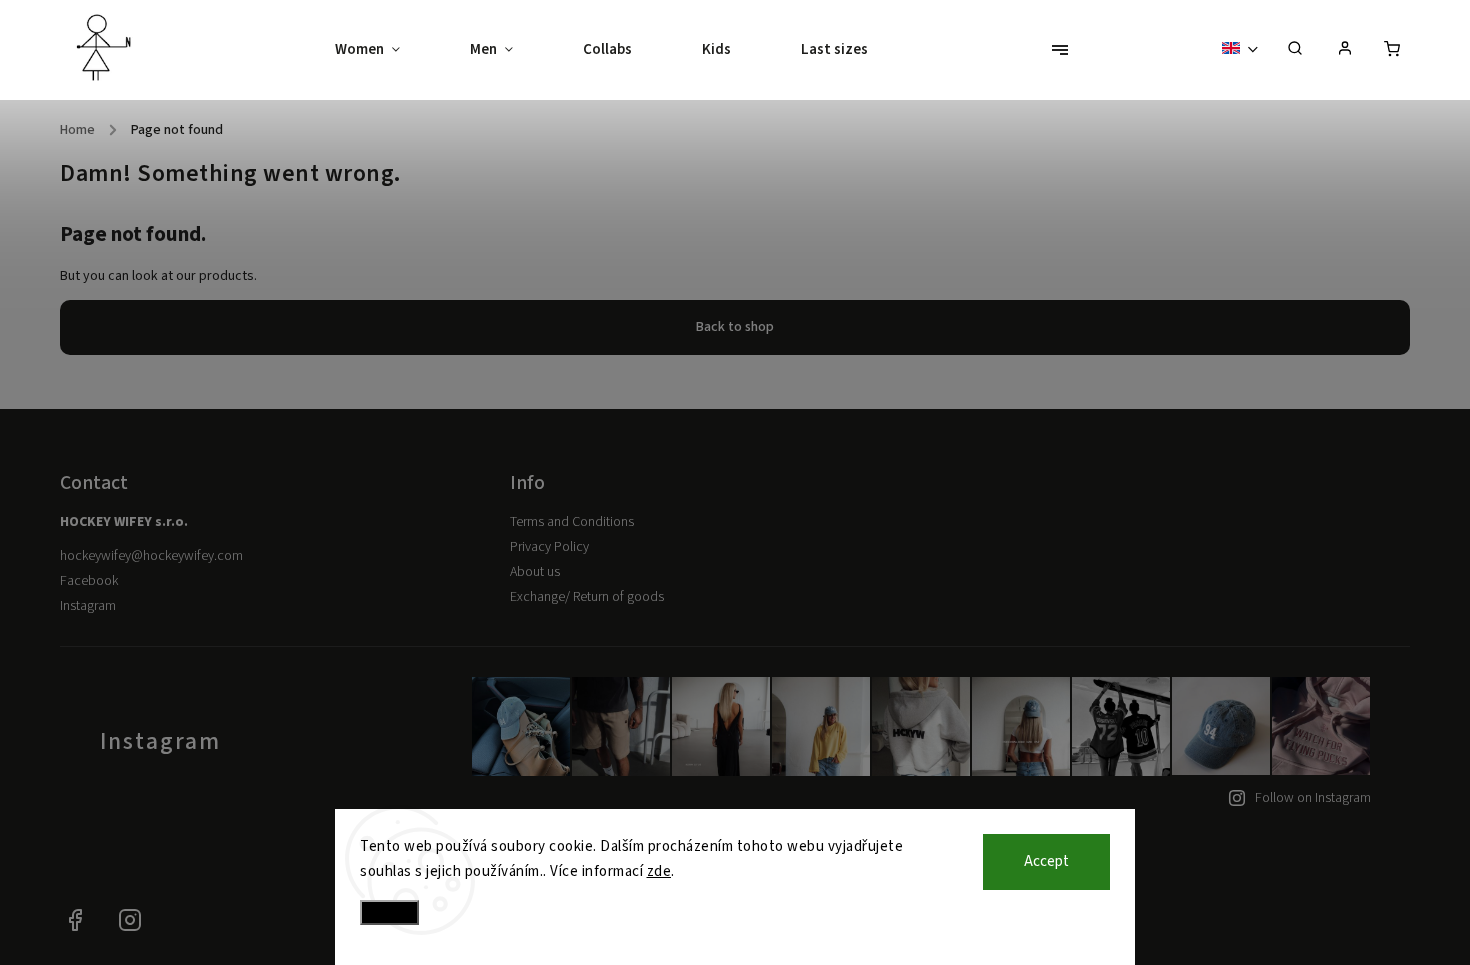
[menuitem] (385, 50)
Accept (1046, 861)
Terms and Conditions (572, 522)
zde (659, 871)
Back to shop (735, 327)
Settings (389, 912)
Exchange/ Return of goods (587, 597)
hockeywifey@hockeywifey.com (151, 556)
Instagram (88, 606)
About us (535, 572)
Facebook (89, 581)
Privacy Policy (549, 547)
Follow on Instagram (1313, 798)
